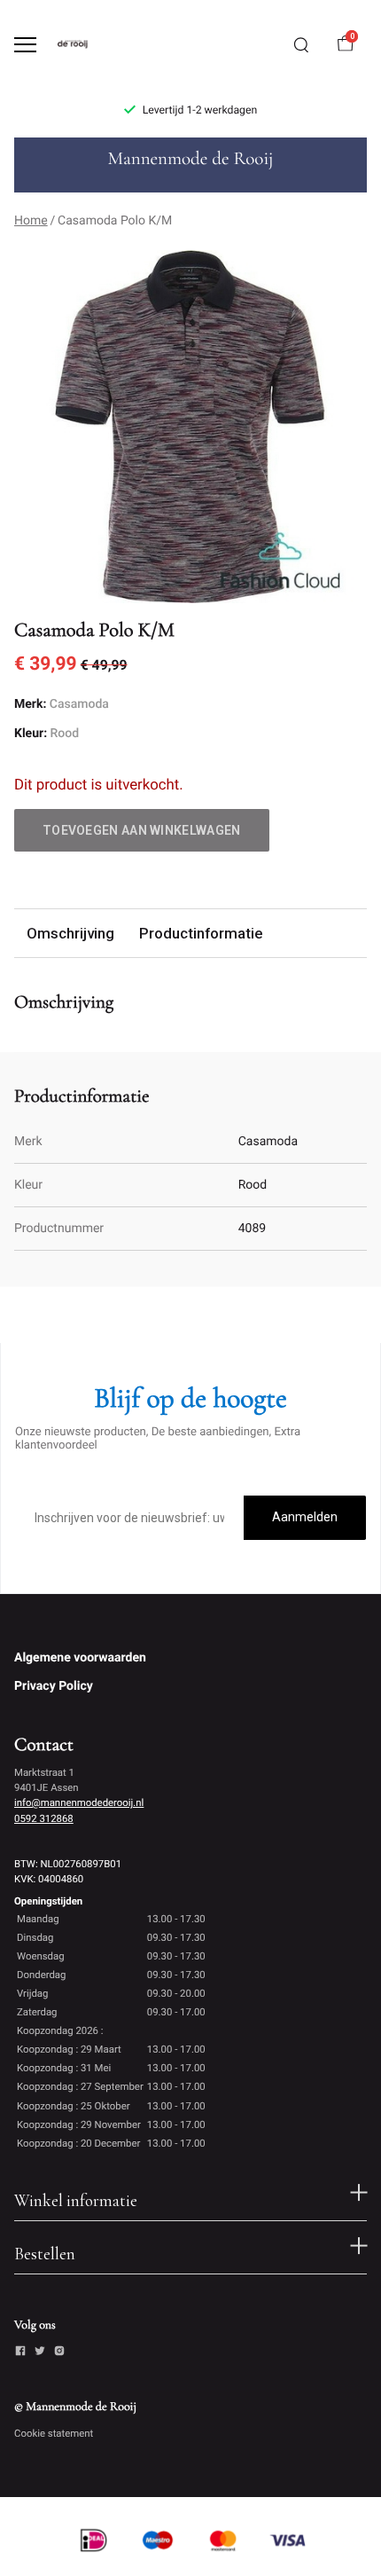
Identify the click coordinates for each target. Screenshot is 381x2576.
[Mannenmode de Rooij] (85, 44)
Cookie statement (54, 2433)
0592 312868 (44, 1818)
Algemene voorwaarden (80, 1658)
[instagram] (59, 2353)
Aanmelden (305, 1517)
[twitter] (40, 2353)
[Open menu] (25, 45)
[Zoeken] (301, 45)
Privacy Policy (54, 1686)
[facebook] (20, 2353)
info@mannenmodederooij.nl (79, 1802)
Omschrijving (70, 933)
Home (31, 221)
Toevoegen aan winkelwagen (142, 830)
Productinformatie (201, 933)
